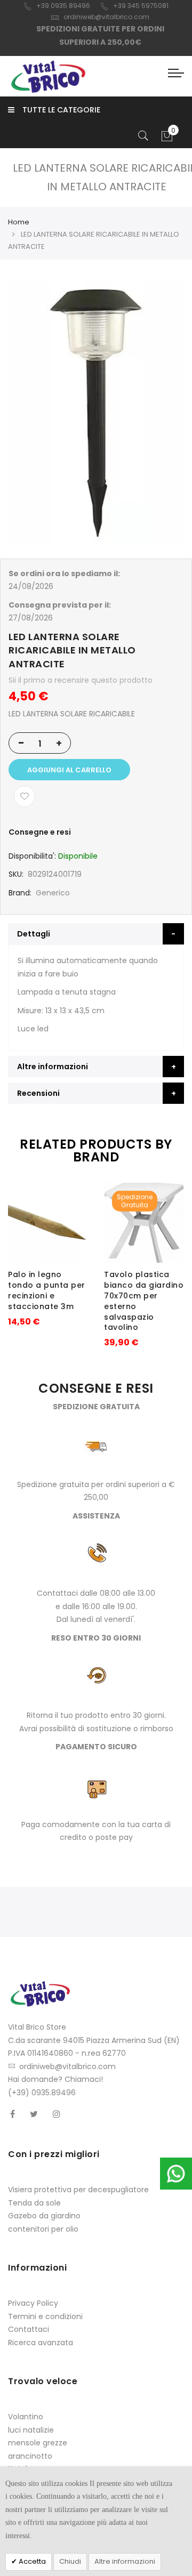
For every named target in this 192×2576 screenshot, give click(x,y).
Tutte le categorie (61, 110)
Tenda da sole (34, 2203)
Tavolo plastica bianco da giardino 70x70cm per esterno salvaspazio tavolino (144, 1301)
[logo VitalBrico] (48, 76)
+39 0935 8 (55, 6)
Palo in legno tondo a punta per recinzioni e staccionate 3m (47, 1290)
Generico (53, 893)
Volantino (26, 2417)
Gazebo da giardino (44, 2216)
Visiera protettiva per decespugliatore (78, 2190)
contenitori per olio (43, 2229)
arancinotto (30, 2456)
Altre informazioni (125, 2561)
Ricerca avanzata (41, 2343)
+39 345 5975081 (141, 6)
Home (19, 222)
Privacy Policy (33, 2303)
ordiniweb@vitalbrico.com (106, 17)
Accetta (31, 2561)
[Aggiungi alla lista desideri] (25, 796)
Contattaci (29, 2329)
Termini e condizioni (45, 2316)
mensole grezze (38, 2443)
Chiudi (70, 2561)
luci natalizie (31, 2430)
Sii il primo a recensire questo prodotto (81, 680)
